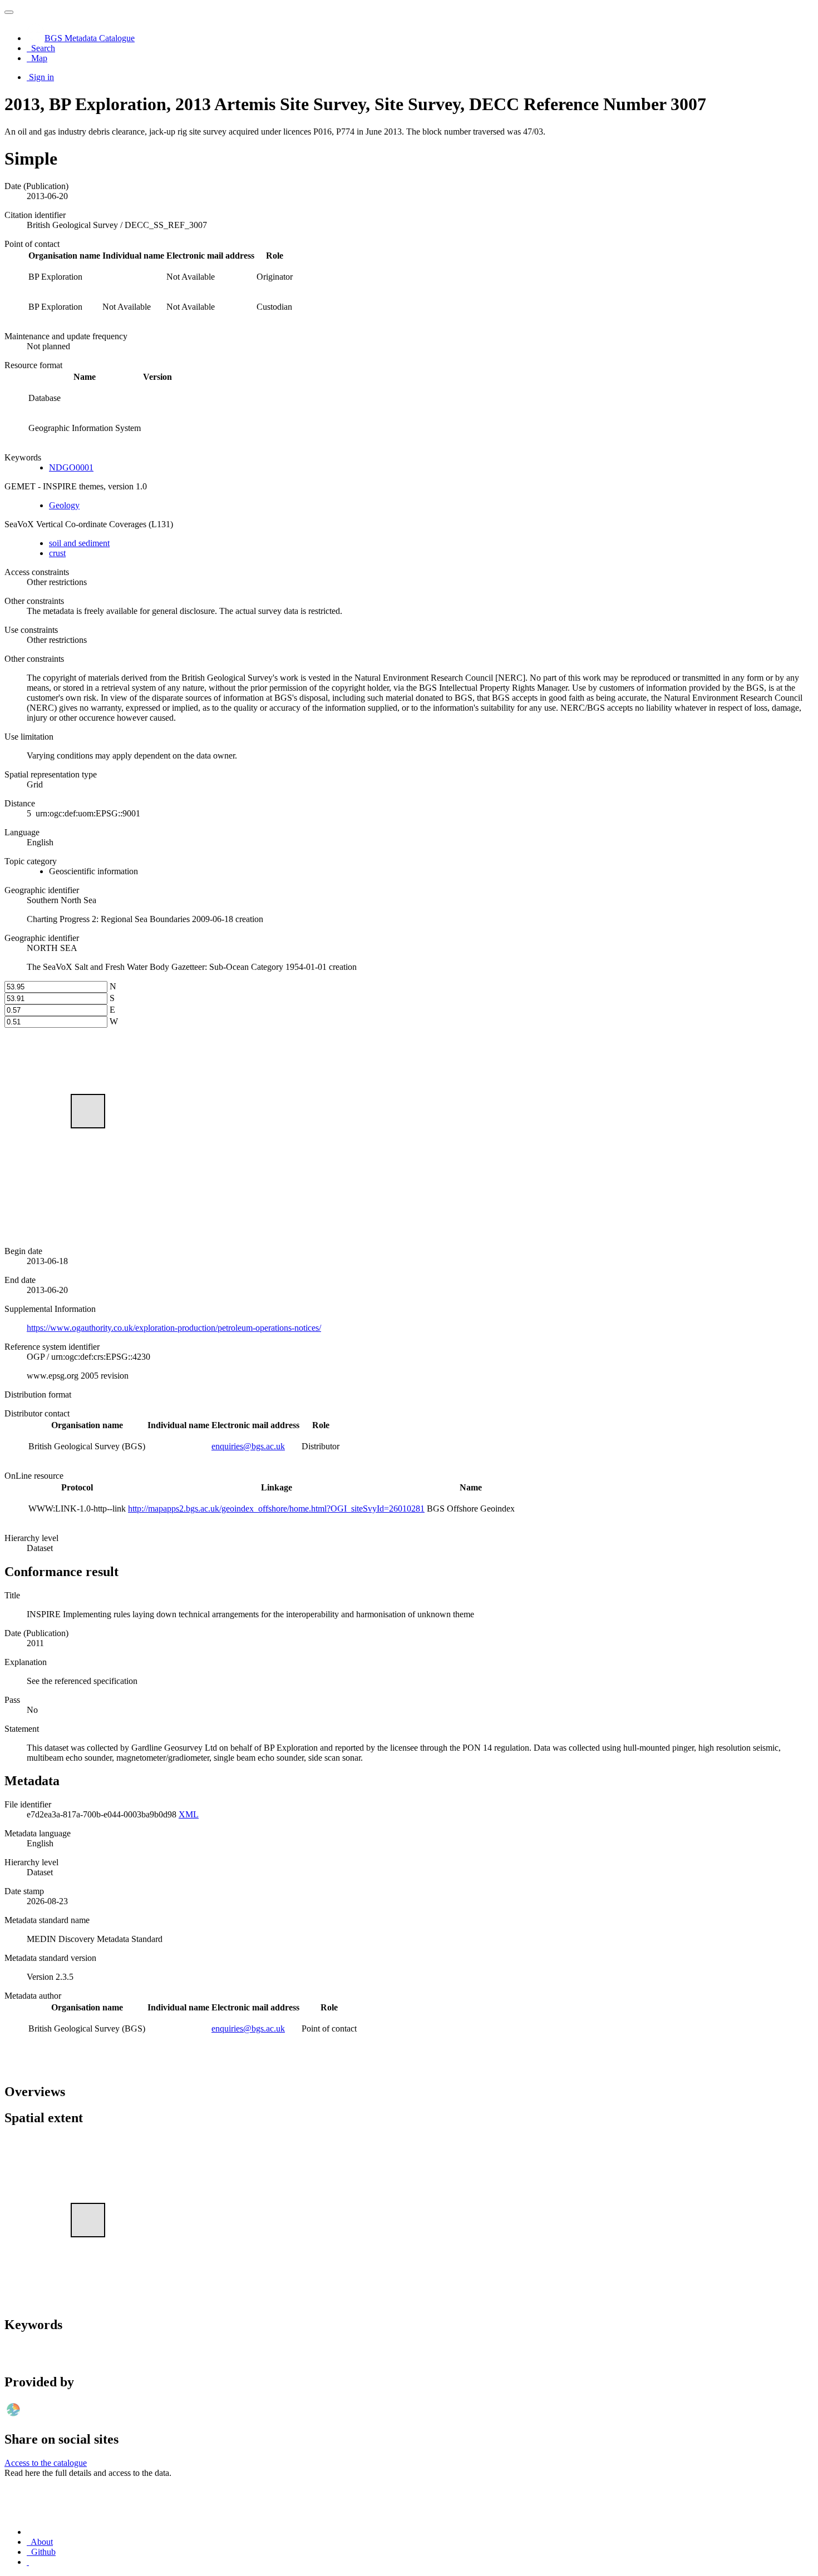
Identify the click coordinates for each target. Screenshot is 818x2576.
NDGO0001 (71, 467)
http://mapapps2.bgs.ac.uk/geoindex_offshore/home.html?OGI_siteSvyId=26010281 (276, 1509)
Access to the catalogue (46, 2463)
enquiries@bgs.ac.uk (248, 1446)
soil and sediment (79, 543)
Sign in (41, 77)
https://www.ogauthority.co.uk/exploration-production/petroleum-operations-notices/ (174, 1328)
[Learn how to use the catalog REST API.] (28, 2562)
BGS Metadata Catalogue (90, 38)
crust (57, 553)
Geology (64, 505)
